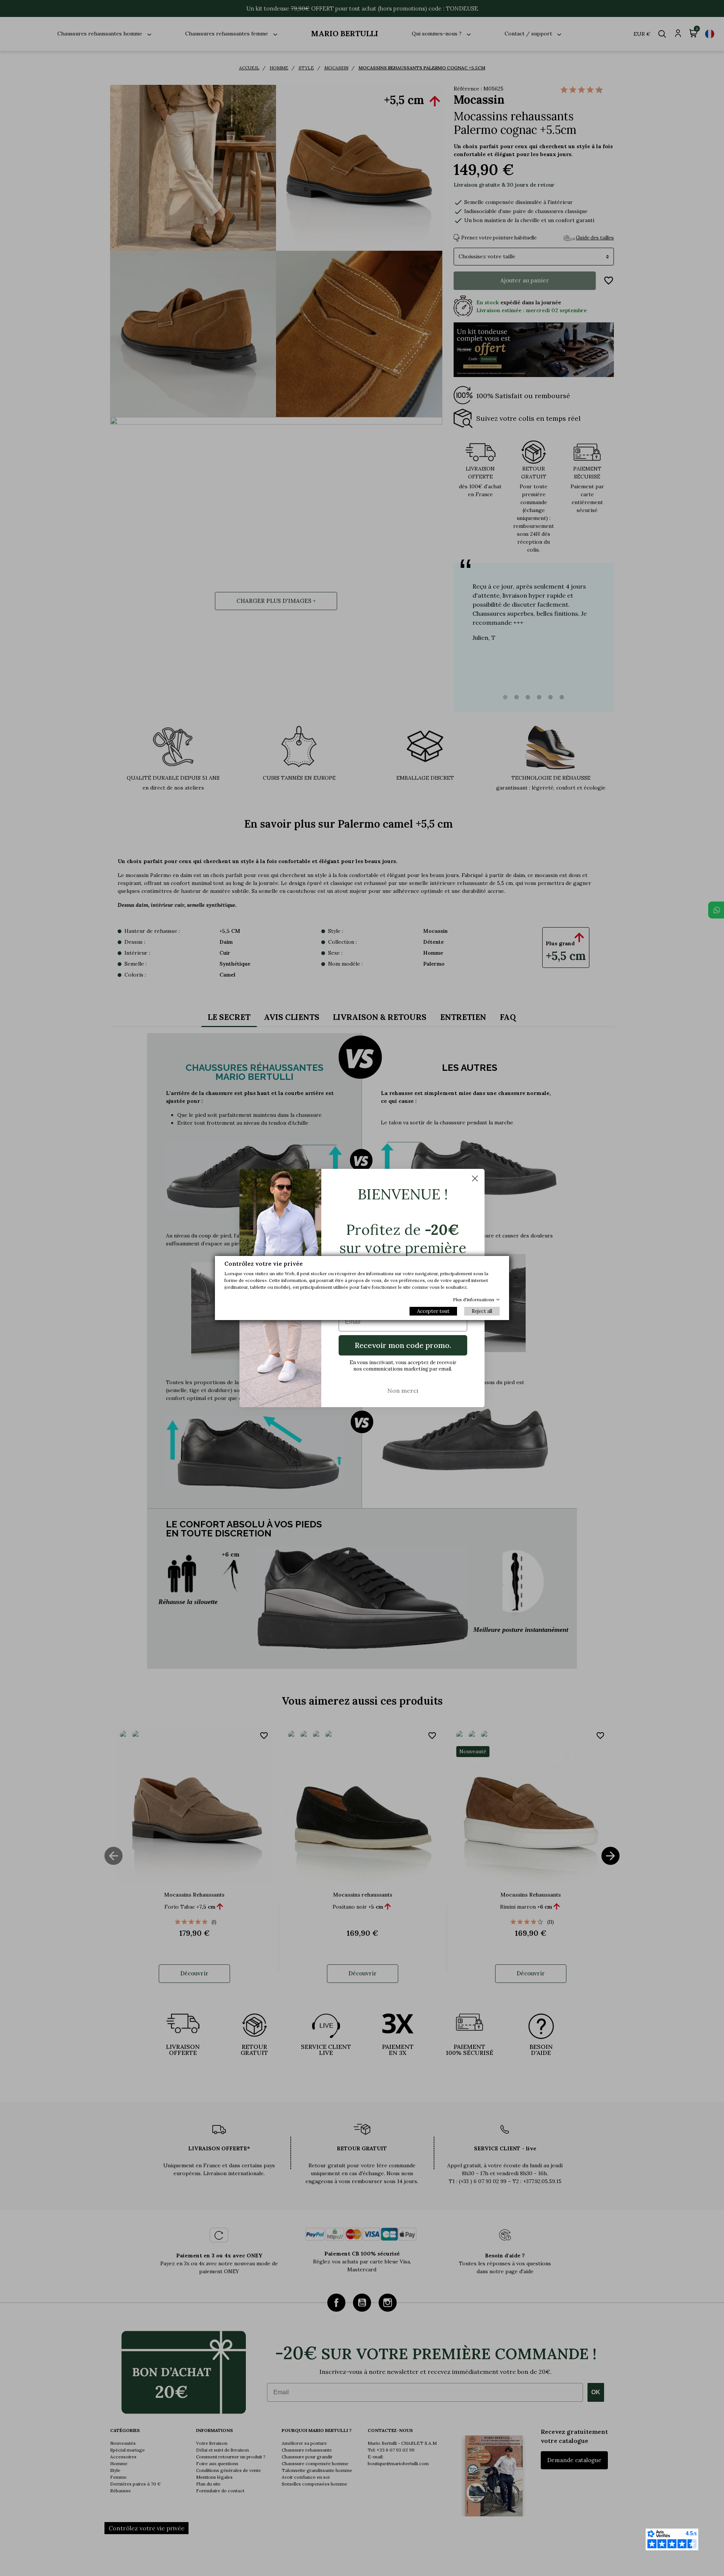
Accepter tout (433, 1311)
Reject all (482, 1311)
